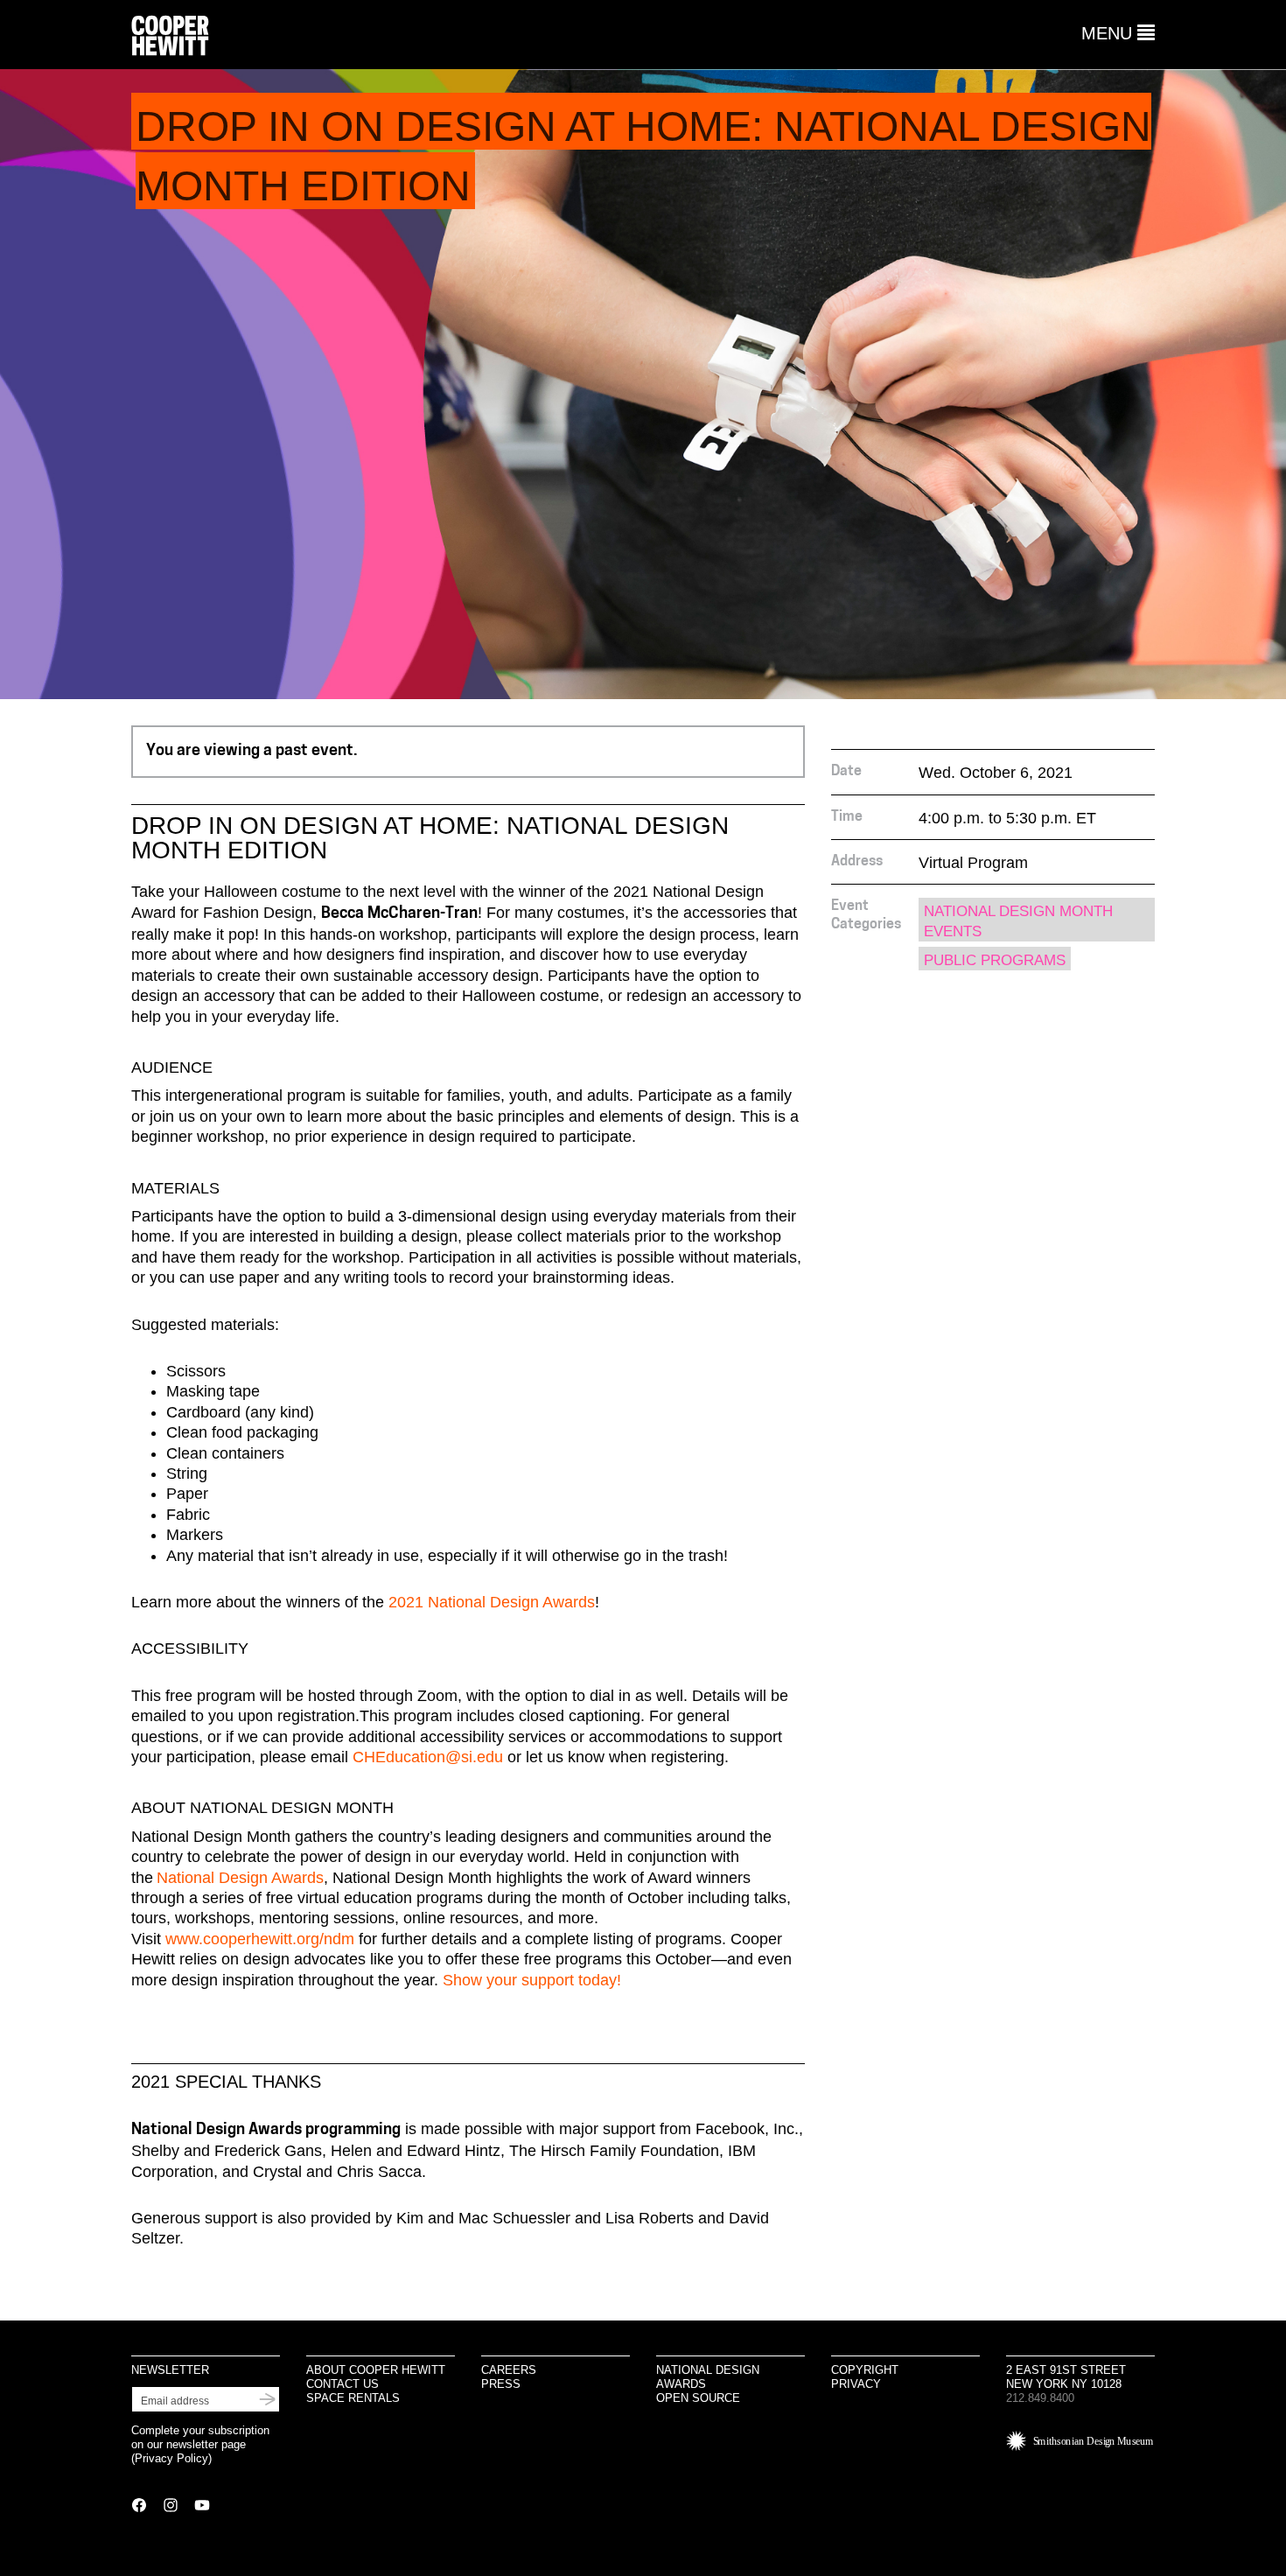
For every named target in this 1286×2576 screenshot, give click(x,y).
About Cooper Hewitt (376, 2370)
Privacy (856, 2384)
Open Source (698, 2398)
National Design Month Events (1018, 921)
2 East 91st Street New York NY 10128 (1066, 2377)
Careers (509, 2370)
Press (501, 2384)
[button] (1118, 33)
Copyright (865, 2370)
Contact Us (342, 2384)
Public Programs (995, 960)
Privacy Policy (171, 2458)
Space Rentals (353, 2398)
